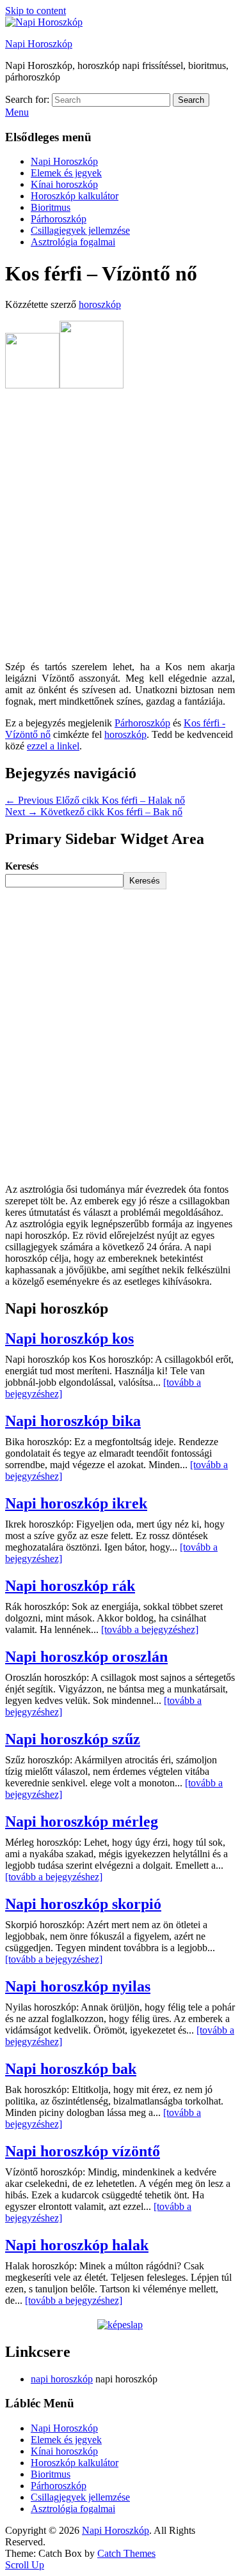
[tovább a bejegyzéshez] (150, 1629)
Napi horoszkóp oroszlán (86, 1657)
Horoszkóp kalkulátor (75, 196)
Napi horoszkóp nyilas (78, 1986)
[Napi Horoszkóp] (44, 22)
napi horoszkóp (62, 2379)
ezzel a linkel (53, 746)
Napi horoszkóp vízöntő (83, 2151)
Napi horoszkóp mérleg (82, 1821)
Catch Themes (126, 2553)
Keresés (22, 866)
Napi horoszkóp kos (69, 1338)
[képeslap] (120, 2325)
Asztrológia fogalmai (73, 242)
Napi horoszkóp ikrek (76, 1503)
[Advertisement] (120, 526)
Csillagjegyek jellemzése (80, 230)
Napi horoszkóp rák (70, 1586)
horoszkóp (100, 304)
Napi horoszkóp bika (73, 1421)
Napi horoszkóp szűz (73, 1739)
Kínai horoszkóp (64, 184)
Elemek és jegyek (66, 173)
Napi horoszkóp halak (77, 2245)
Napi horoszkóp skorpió (83, 1904)
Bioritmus (51, 207)
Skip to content (36, 11)
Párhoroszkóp (59, 219)
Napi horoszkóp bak (71, 2069)
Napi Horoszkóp (39, 44)
